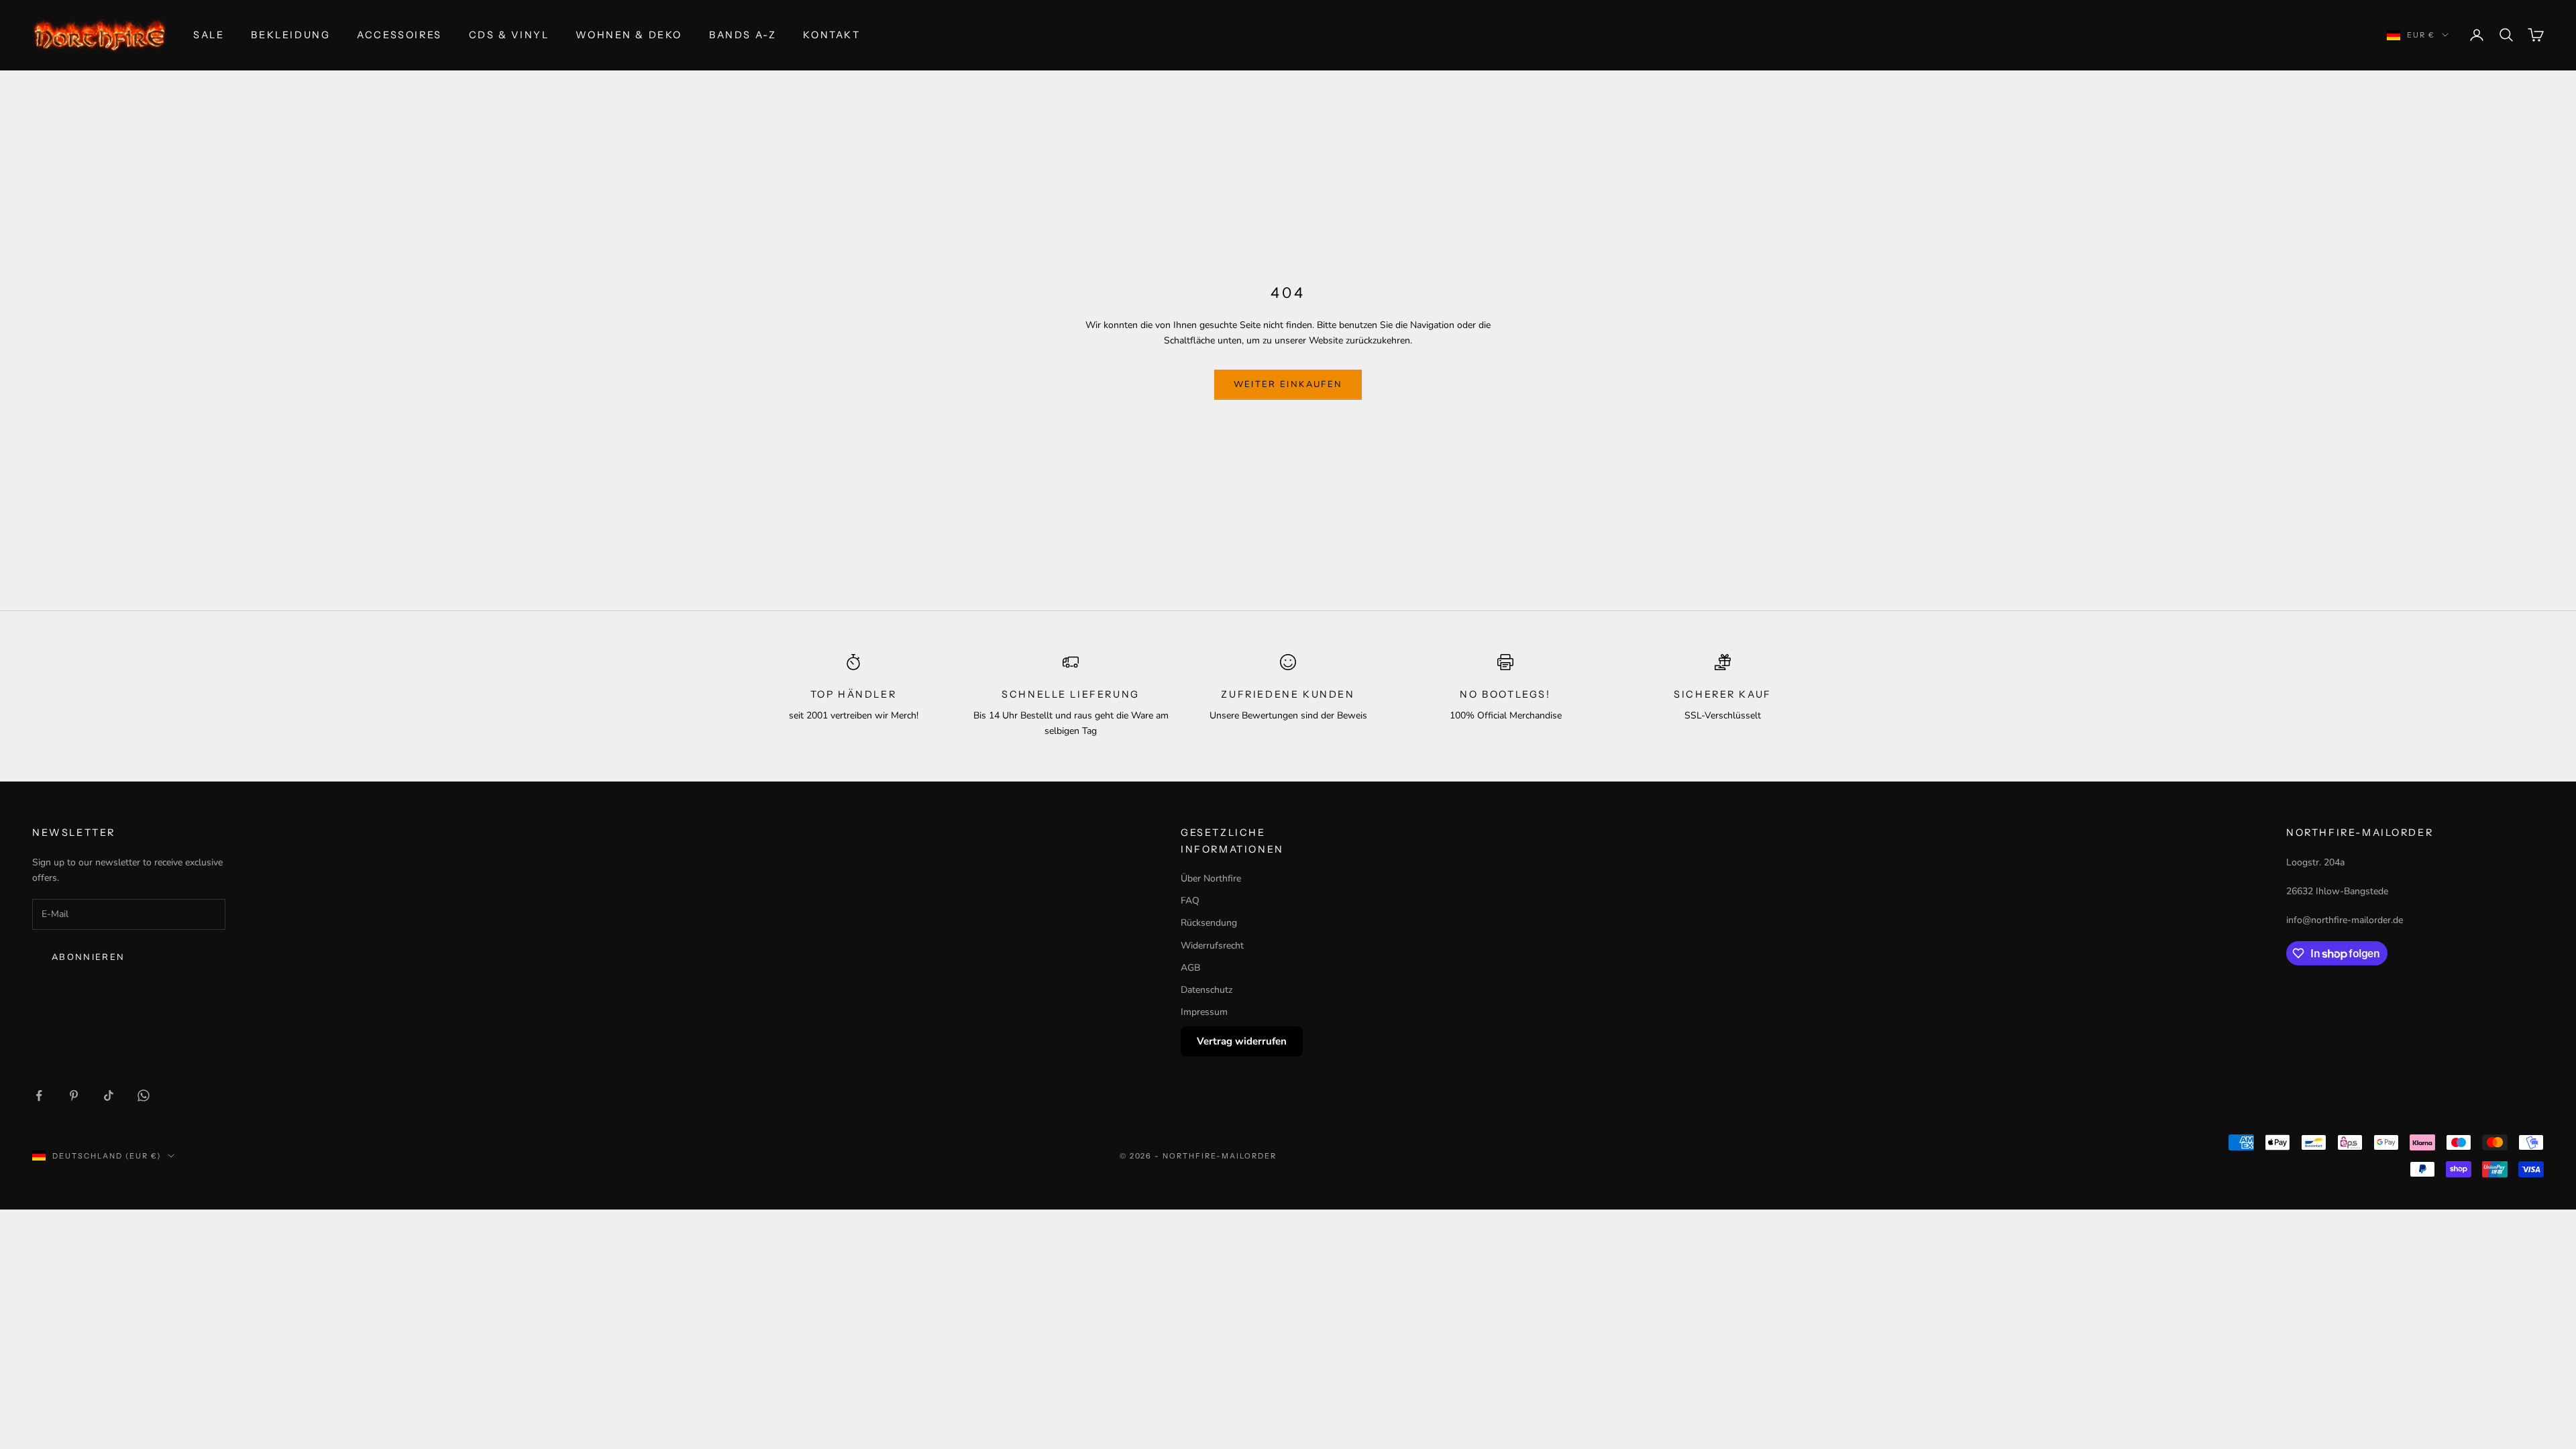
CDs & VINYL (509, 35)
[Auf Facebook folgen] (39, 1095)
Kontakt (831, 35)
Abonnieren (88, 957)
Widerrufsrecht (1212, 946)
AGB (1190, 968)
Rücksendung (1209, 923)
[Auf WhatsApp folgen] (144, 1095)
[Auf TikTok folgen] (109, 1095)
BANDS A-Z (743, 35)
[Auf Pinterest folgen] (74, 1095)
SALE (209, 35)
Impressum (1204, 1012)
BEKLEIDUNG (290, 35)
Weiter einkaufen (1288, 384)
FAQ (1190, 901)
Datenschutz (1206, 990)
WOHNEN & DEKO (629, 35)
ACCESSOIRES (399, 35)
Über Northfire (1211, 878)
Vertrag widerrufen (1242, 1041)
